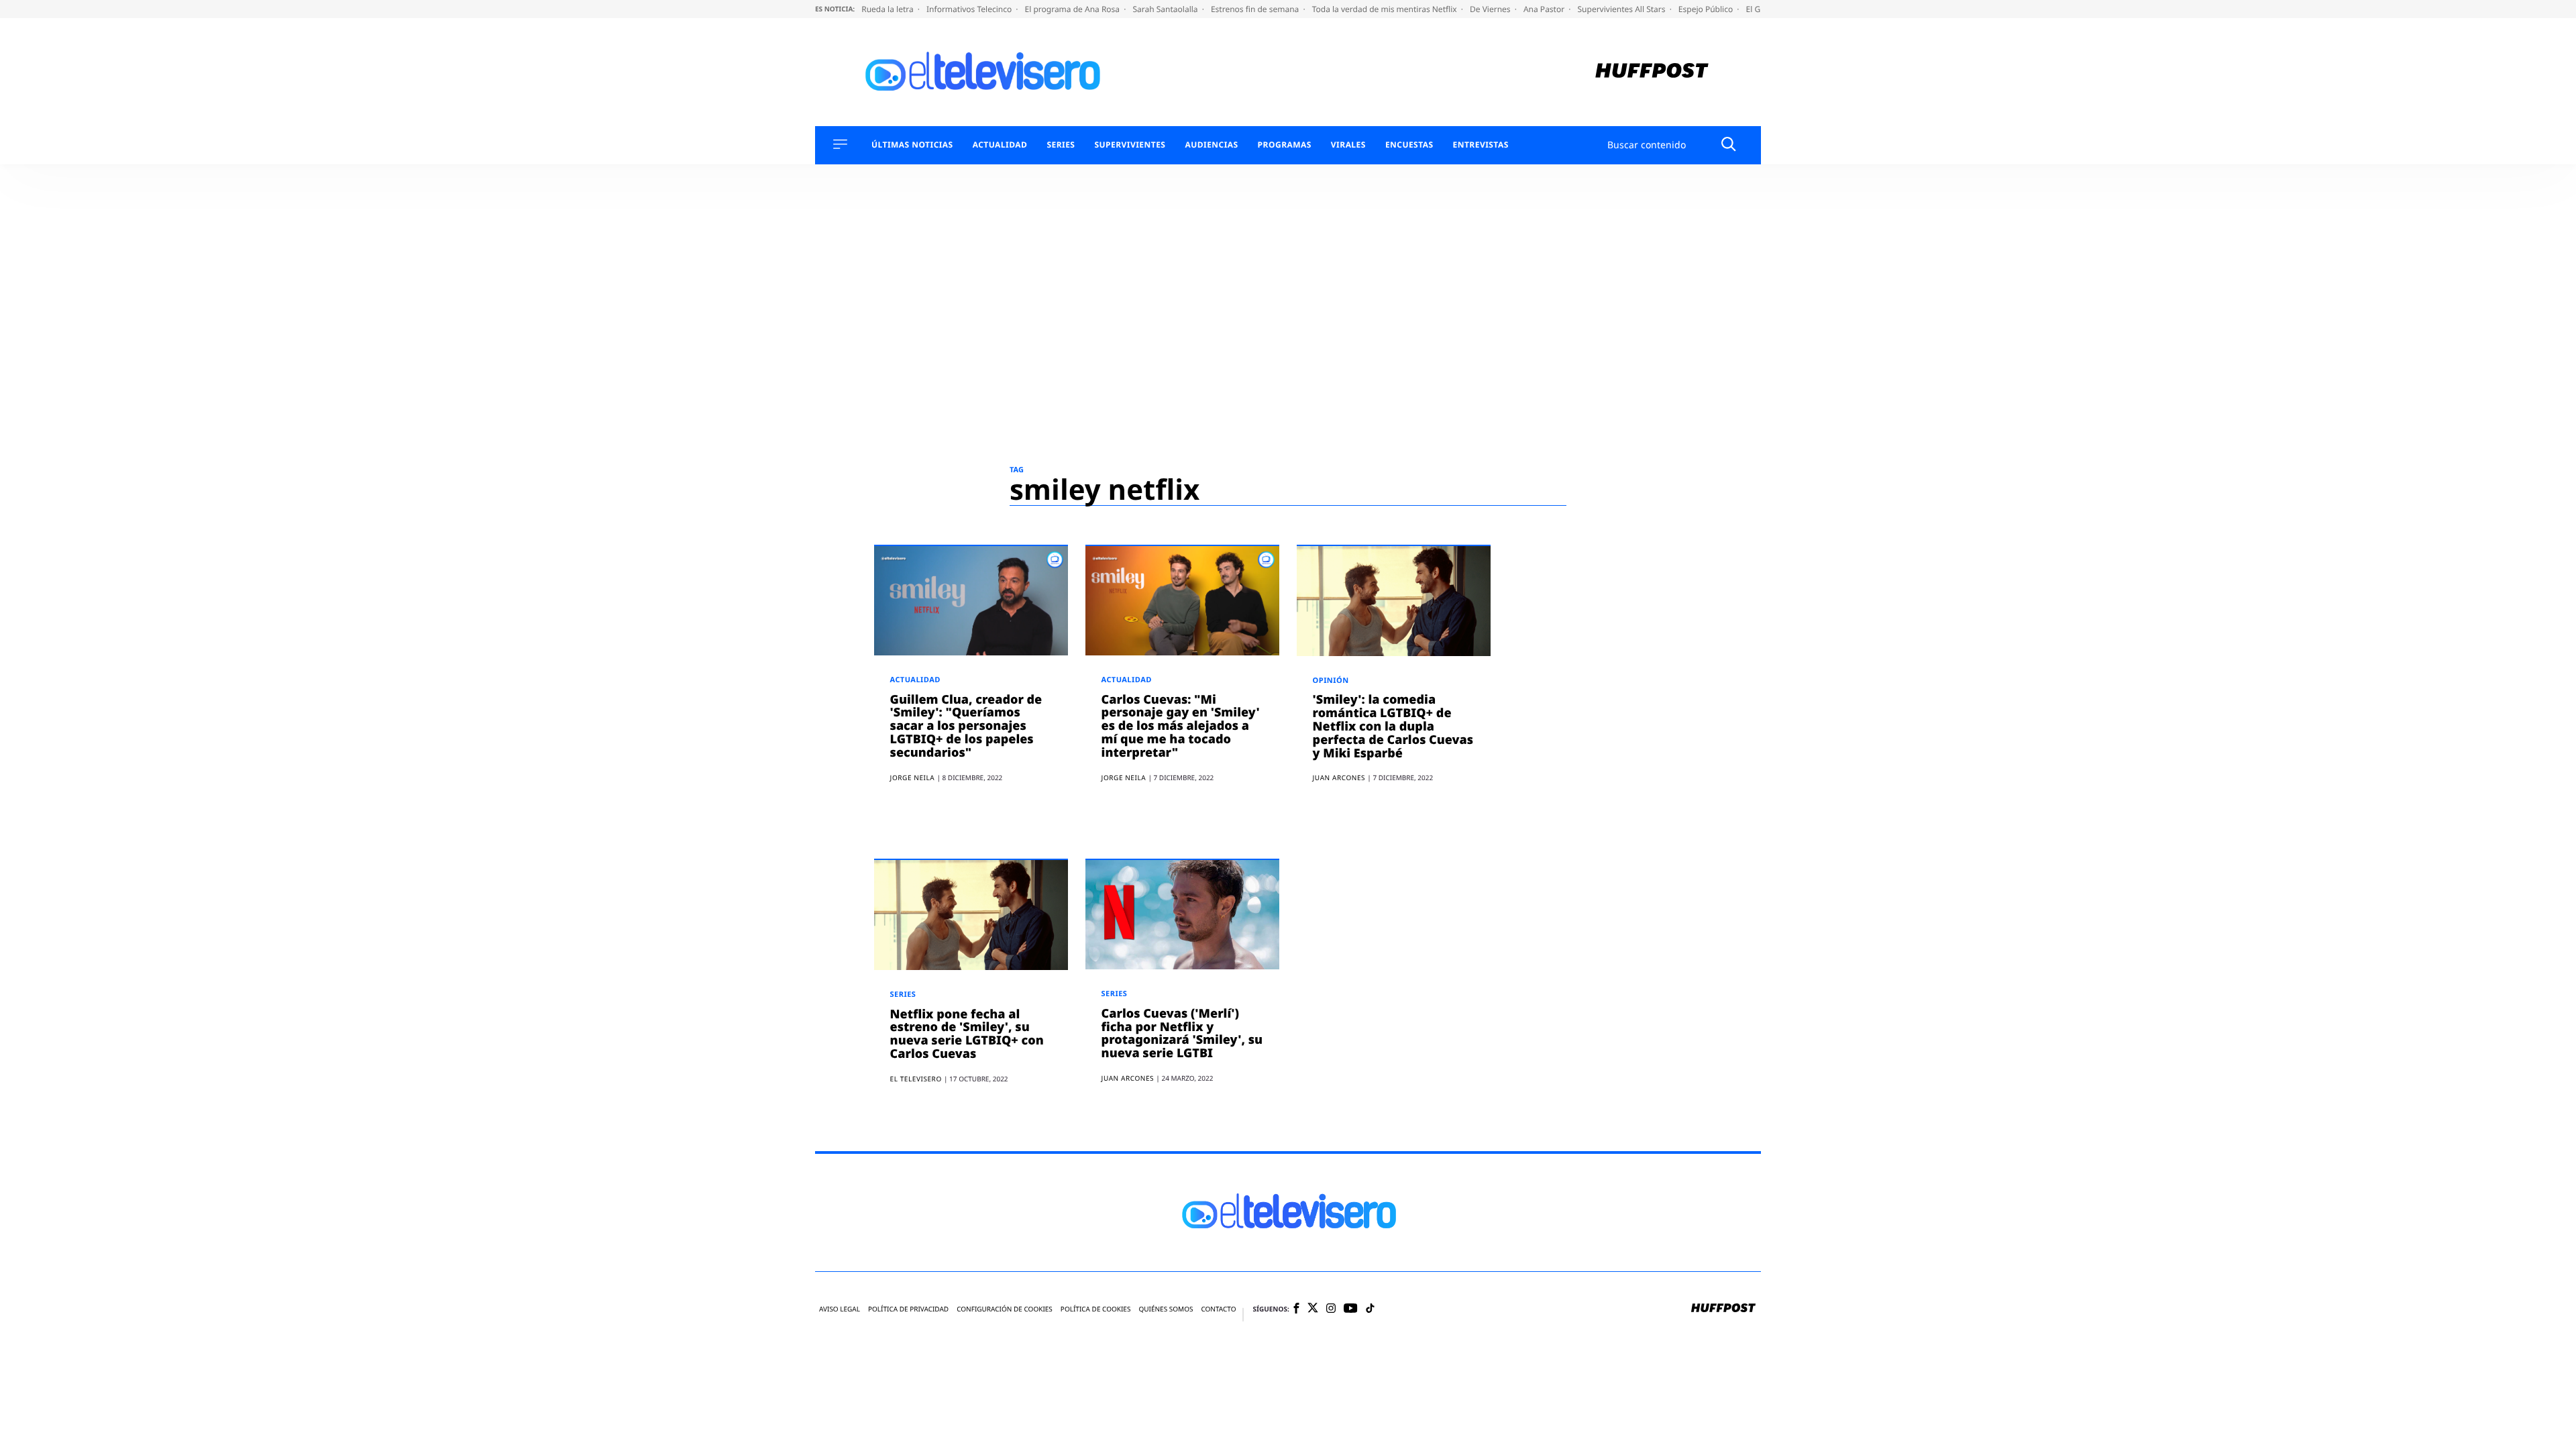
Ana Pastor (1545, 9)
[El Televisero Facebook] (1296, 1309)
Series (1061, 145)
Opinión (1331, 681)
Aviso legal (840, 1309)
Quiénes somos (1166, 1309)
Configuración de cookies (1005, 1309)
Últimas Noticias (912, 145)
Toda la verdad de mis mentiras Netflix (1386, 9)
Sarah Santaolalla (1166, 9)
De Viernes (1491, 9)
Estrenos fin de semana (1256, 9)
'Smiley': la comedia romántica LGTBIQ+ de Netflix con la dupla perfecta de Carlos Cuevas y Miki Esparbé (1393, 726)
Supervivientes (1130, 145)
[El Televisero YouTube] (1351, 1309)
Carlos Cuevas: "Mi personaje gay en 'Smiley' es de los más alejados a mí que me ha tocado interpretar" (1181, 726)
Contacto (1218, 1309)
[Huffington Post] (1652, 72)
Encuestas (1409, 145)
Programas (1285, 145)
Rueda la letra (889, 9)
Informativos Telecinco (970, 9)
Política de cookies (1096, 1309)
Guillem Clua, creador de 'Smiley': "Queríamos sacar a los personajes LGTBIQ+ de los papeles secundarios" (966, 726)
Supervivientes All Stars (1623, 9)
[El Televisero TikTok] (1370, 1309)
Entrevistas (1481, 145)
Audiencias (1211, 145)
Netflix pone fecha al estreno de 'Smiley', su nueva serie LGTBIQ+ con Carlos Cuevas (967, 1034)
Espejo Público (1707, 9)
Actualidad (1000, 145)
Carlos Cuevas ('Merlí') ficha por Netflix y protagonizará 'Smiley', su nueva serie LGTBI (1182, 1033)
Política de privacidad (908, 1309)
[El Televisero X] (1313, 1309)
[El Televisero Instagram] (1331, 1309)
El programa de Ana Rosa (1074, 9)
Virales (1348, 145)
